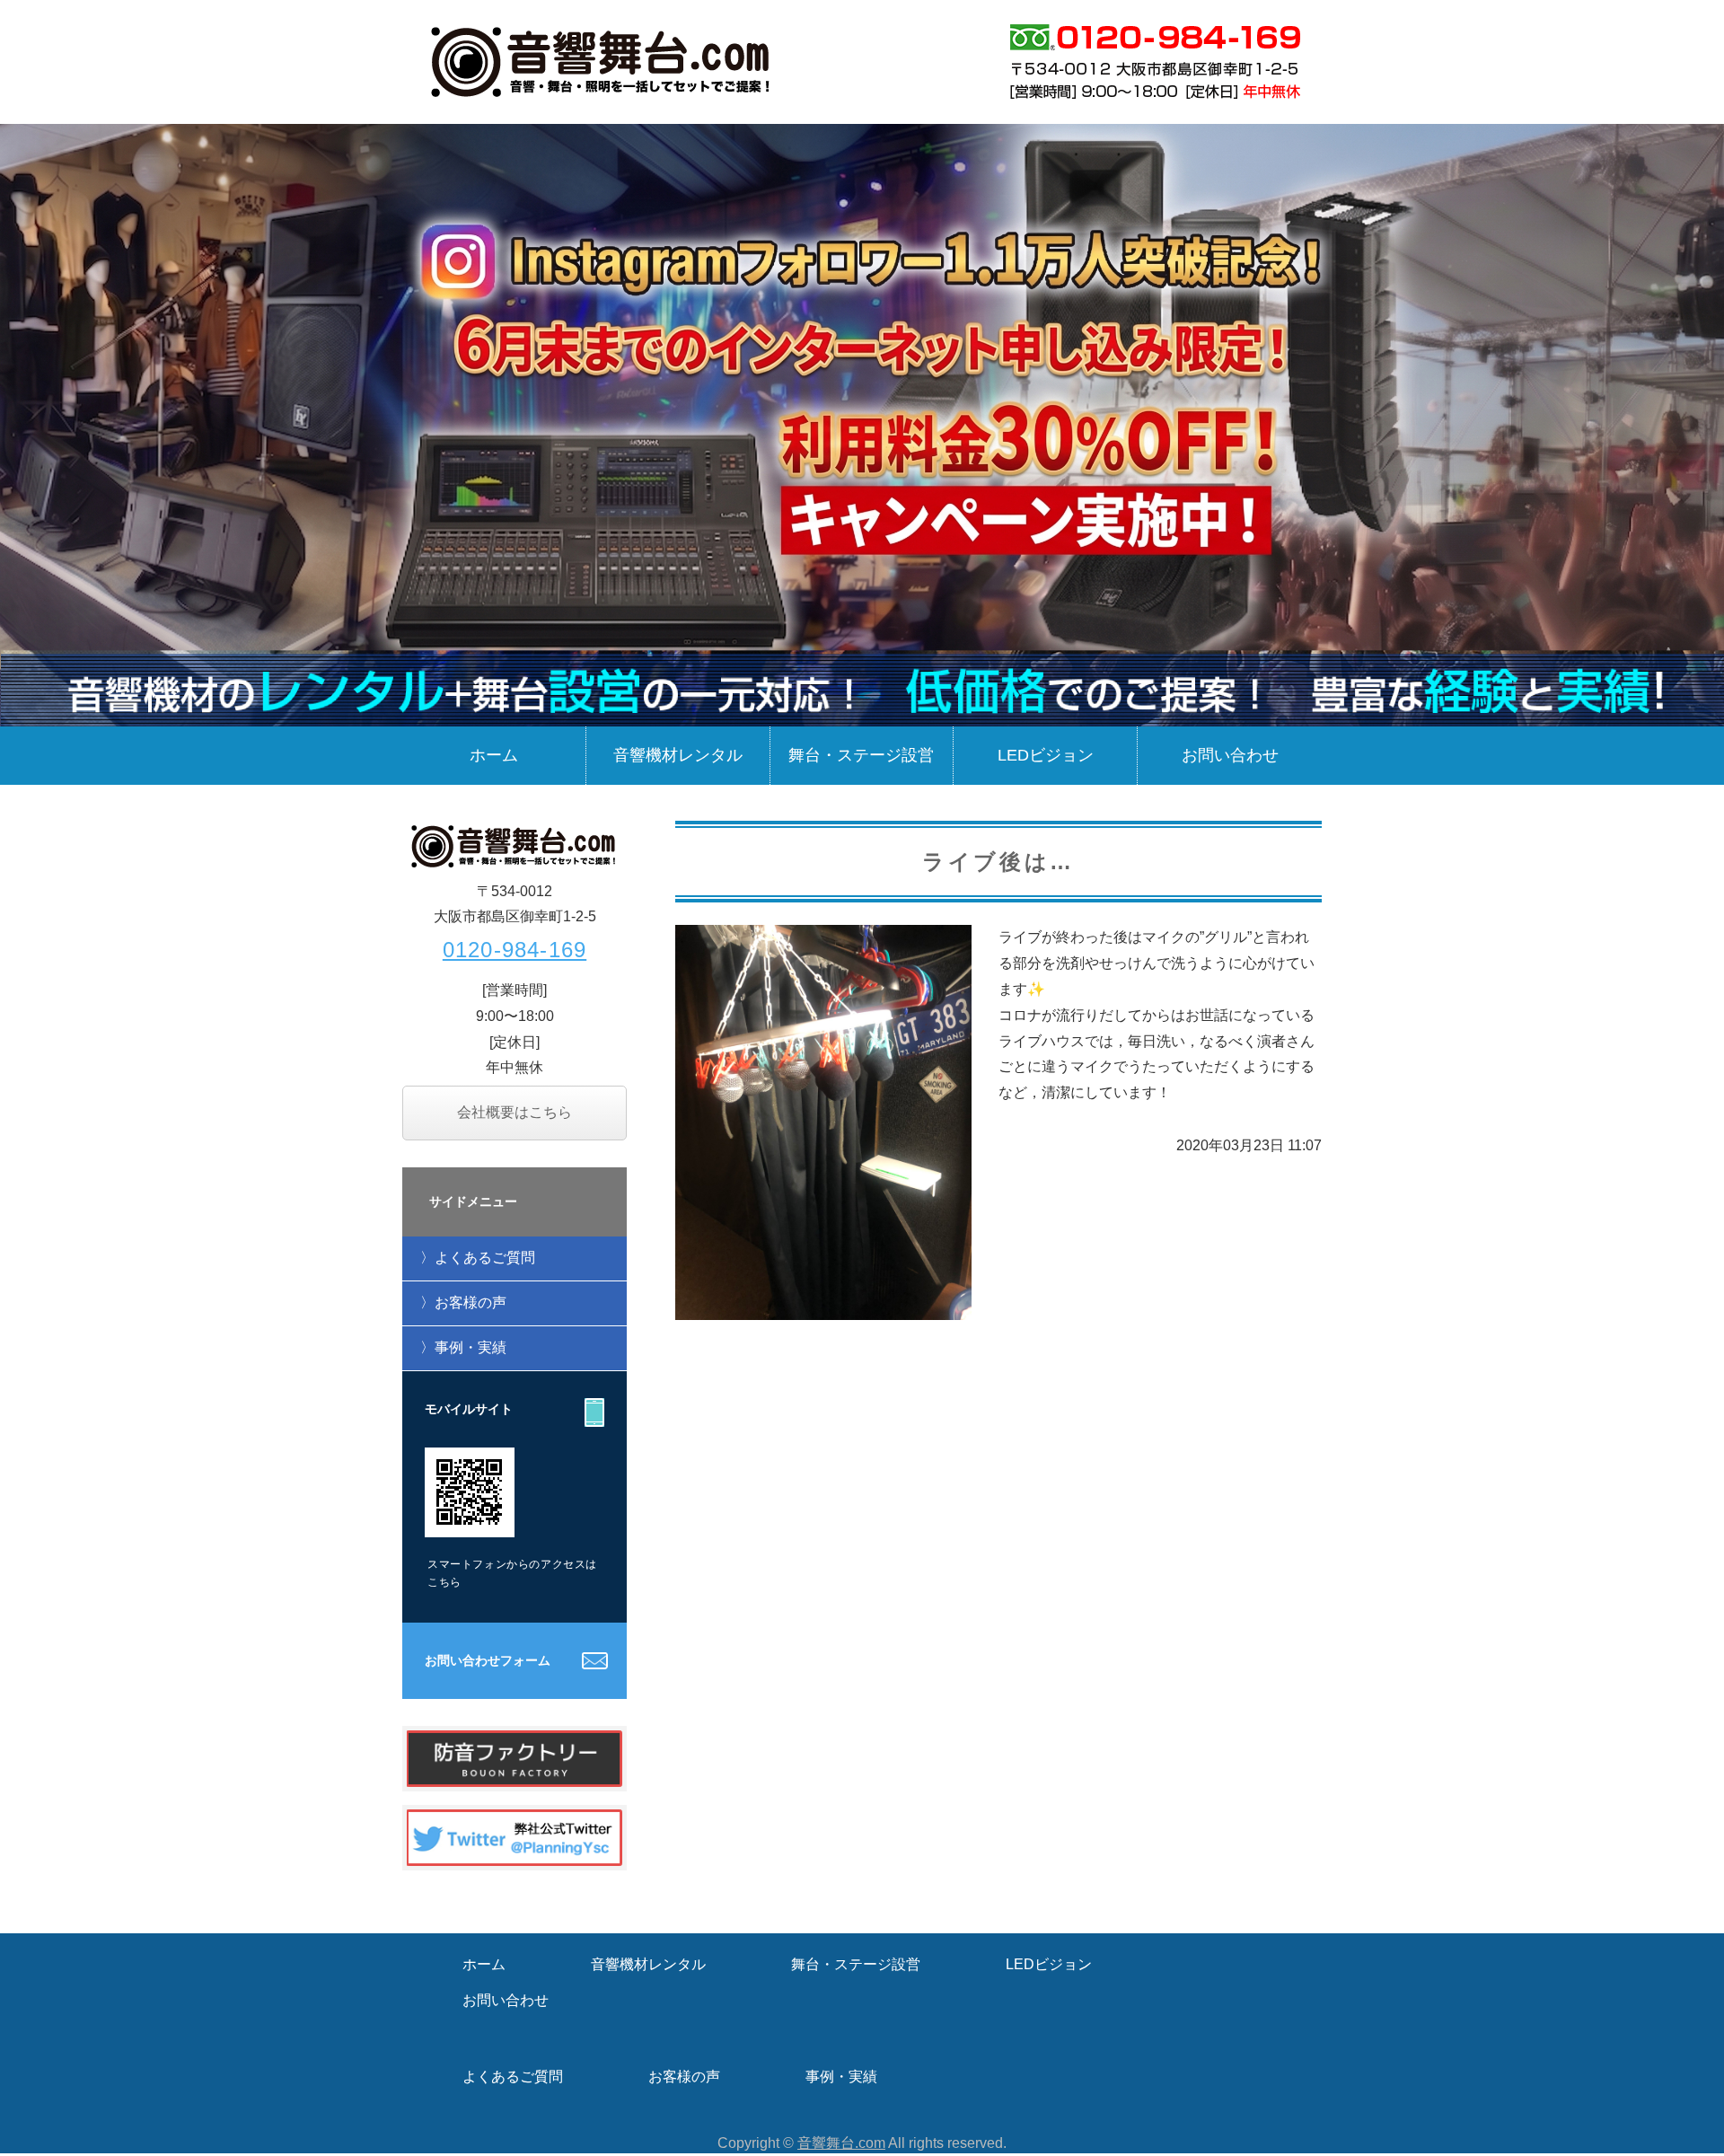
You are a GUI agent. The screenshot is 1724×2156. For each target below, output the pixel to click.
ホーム (494, 755)
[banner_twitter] (515, 1852)
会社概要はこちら (515, 1112)
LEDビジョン (1046, 755)
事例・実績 (471, 1347)
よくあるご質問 (485, 1258)
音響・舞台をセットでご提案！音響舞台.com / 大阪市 (602, 61)
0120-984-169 (515, 950)
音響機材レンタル (678, 755)
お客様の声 (471, 1302)
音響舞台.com (841, 2143)
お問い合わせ (1230, 755)
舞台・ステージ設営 (861, 755)
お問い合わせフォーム (488, 1660)
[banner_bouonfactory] (515, 1773)
